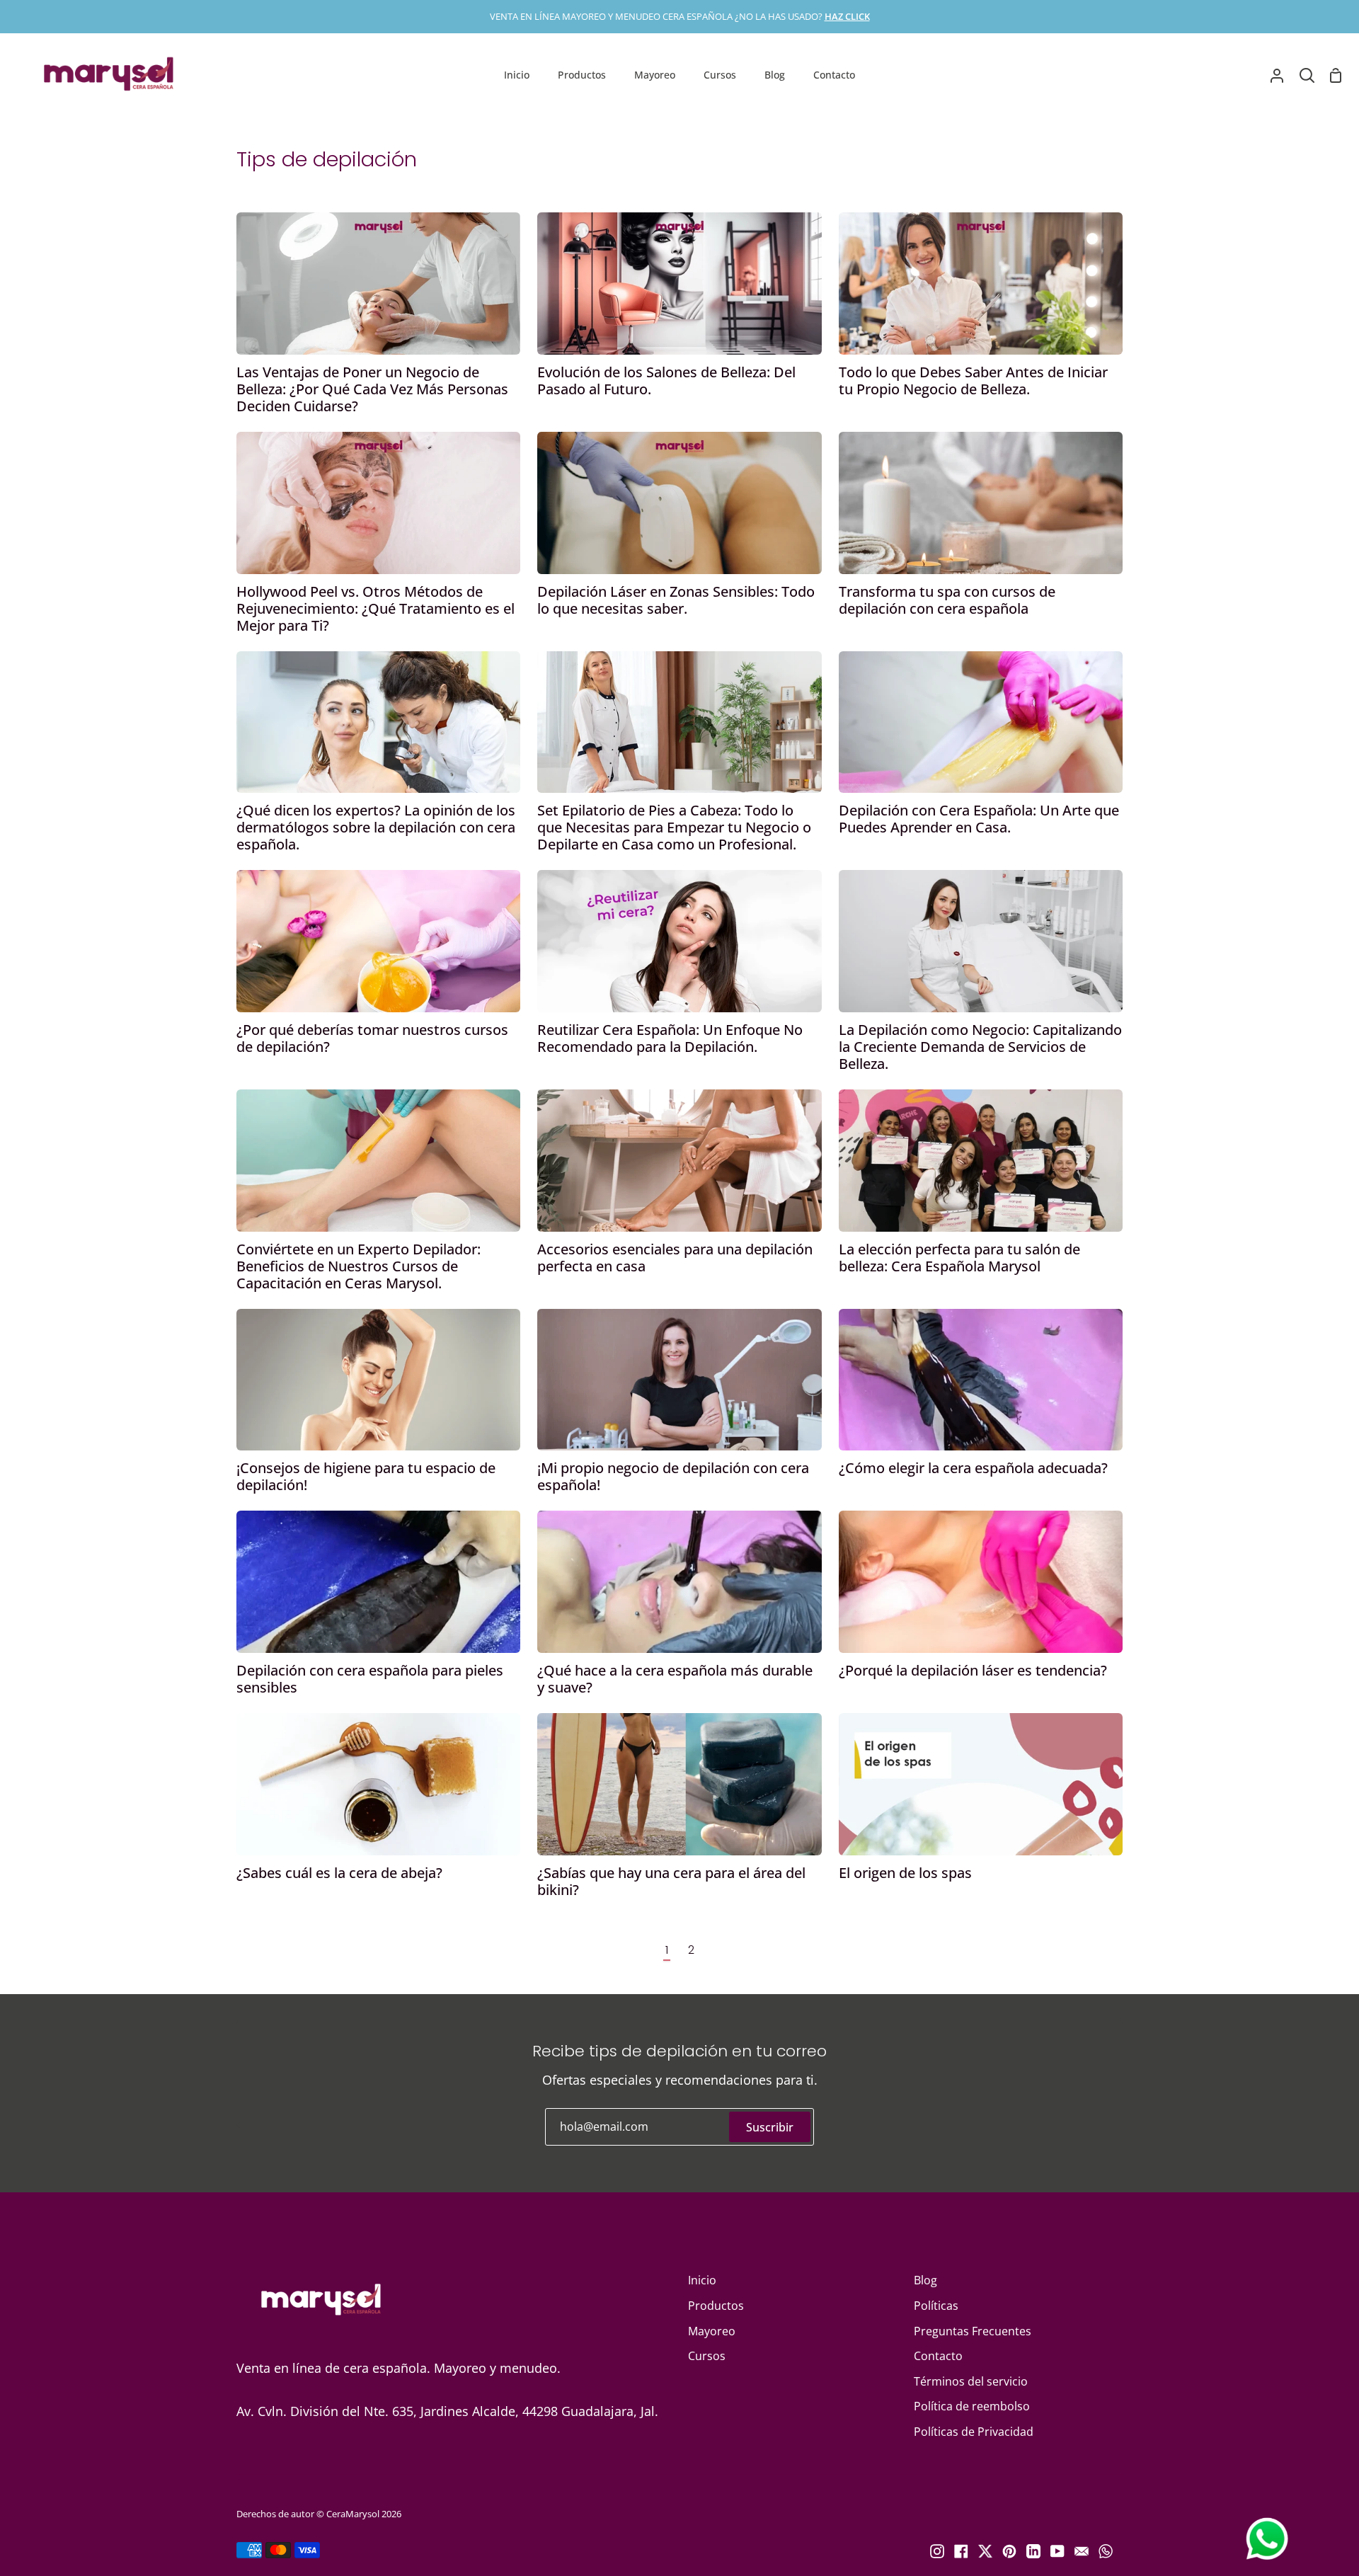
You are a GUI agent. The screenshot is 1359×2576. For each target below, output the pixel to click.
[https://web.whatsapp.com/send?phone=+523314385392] (1106, 2551)
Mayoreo (712, 2331)
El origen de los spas (905, 1873)
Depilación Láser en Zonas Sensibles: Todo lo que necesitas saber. (676, 600)
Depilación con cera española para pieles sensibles (370, 1679)
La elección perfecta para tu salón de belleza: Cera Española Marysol (959, 1258)
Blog (925, 2280)
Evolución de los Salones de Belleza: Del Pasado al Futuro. (666, 381)
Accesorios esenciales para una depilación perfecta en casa (675, 1258)
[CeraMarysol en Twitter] (985, 2551)
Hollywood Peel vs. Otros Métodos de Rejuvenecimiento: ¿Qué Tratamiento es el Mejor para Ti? (375, 609)
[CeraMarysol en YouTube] (1057, 2551)
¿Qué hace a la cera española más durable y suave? (675, 1679)
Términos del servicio (971, 2381)
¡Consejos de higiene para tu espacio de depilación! (366, 1477)
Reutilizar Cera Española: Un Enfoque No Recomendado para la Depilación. (670, 1038)
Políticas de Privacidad (974, 2432)
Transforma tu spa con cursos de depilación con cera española (947, 600)
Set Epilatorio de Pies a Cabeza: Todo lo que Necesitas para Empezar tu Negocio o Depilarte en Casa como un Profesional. (674, 828)
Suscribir (770, 2127)
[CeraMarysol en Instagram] (937, 2551)
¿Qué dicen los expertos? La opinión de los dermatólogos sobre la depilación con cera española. (376, 828)
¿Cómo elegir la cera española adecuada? (973, 1468)
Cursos (707, 2356)
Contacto (938, 2356)
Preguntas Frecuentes (973, 2331)
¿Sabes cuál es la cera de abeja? (339, 1873)
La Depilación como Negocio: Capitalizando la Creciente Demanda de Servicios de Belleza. (980, 1047)
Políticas (936, 2306)
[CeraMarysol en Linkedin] (1033, 2551)
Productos (716, 2306)
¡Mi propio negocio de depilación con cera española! (673, 1477)
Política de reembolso (972, 2406)
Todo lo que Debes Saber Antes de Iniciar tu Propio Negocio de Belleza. (973, 381)
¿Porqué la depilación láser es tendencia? (973, 1671)
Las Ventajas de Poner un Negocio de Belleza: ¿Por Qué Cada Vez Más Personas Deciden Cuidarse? (372, 389)
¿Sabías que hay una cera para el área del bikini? (671, 1882)
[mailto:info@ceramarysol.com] (1082, 2551)
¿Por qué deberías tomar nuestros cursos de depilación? (372, 1038)
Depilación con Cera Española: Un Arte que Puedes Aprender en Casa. (979, 819)
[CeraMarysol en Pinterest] (1009, 2551)
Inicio (702, 2280)
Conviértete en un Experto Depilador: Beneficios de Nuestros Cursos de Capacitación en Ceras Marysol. (359, 1266)
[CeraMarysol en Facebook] (961, 2551)
